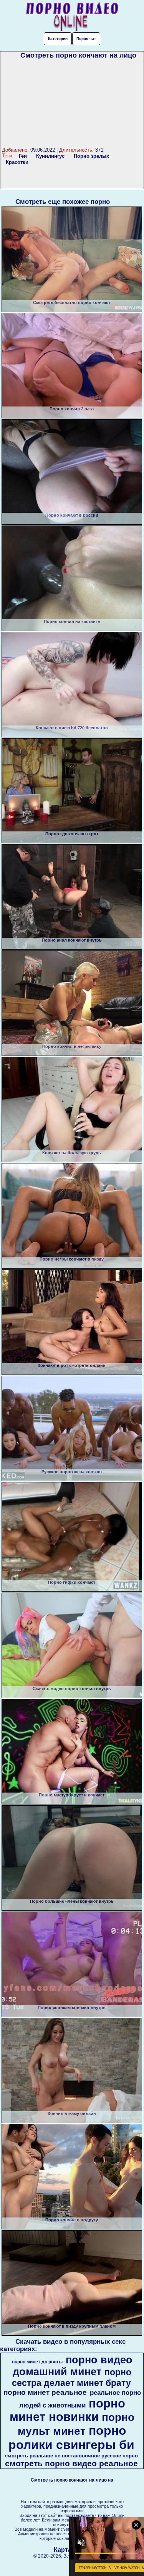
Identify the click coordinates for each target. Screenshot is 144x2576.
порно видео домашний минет (73, 2366)
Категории (58, 39)
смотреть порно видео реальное (71, 2464)
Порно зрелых (91, 156)
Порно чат (86, 39)
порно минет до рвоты (37, 2362)
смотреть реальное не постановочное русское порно (71, 2456)
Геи (23, 156)
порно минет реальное (45, 2392)
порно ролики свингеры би (71, 2438)
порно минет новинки (67, 2410)
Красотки (17, 162)
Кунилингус (50, 156)
